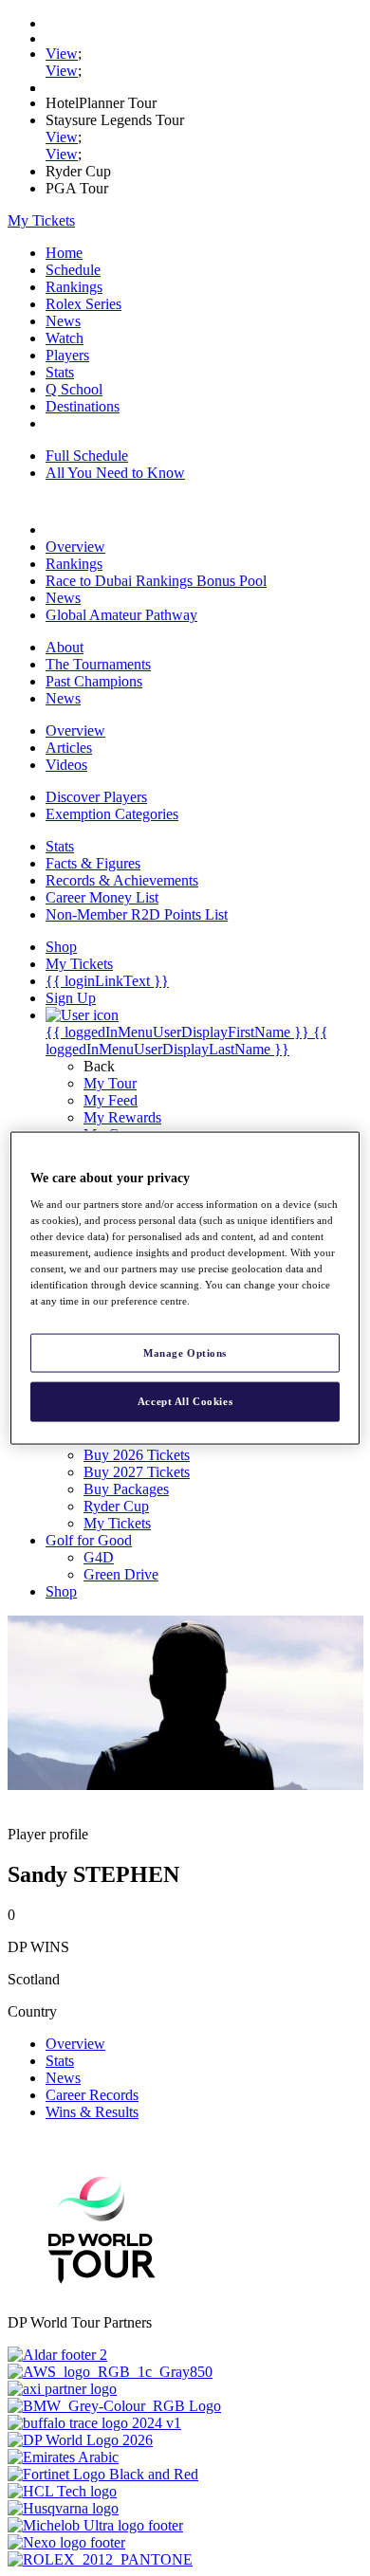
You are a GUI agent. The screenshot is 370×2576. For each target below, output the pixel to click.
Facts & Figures (93, 863)
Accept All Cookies (185, 1401)
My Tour (110, 1083)
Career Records (92, 2095)
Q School (74, 389)
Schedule (73, 270)
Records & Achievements (122, 880)
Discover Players (96, 797)
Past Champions (94, 681)
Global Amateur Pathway (121, 615)
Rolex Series (83, 304)
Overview (75, 547)
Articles (69, 748)
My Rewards (122, 1117)
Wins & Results (92, 2112)
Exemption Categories (112, 814)
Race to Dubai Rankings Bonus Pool (156, 581)
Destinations (83, 406)
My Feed (111, 1100)
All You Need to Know (115, 473)
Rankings (74, 287)
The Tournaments (98, 664)
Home (64, 253)
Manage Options (185, 1352)
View (62, 54)
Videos (66, 765)
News (63, 321)
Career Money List (102, 897)
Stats (60, 372)
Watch (65, 338)
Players (67, 355)
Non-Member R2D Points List (137, 914)
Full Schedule (87, 456)
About (65, 647)
